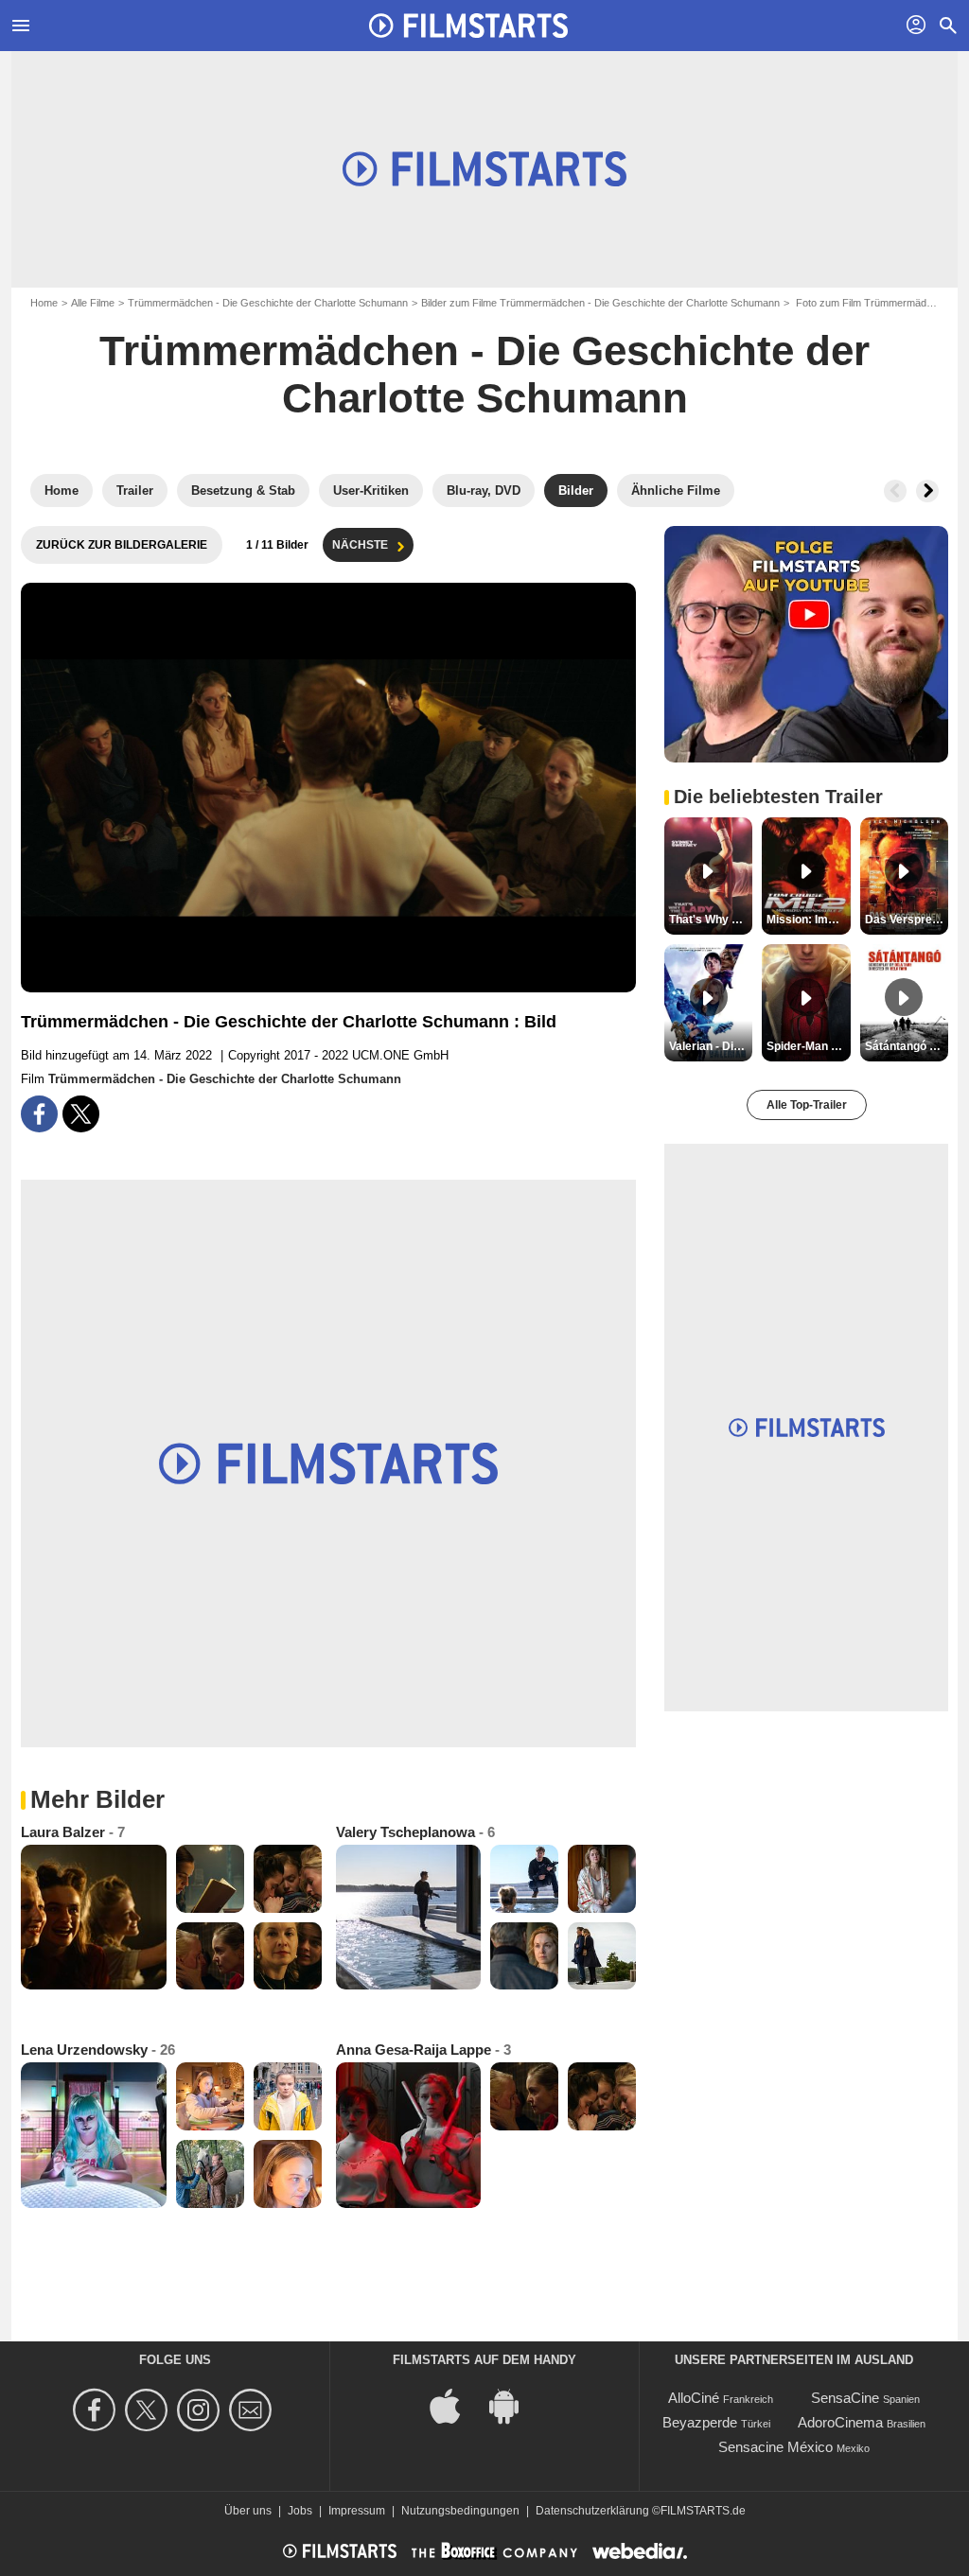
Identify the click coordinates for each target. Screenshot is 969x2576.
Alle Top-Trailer (807, 1105)
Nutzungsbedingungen (460, 2511)
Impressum (357, 2511)
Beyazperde (700, 2422)
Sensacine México (775, 2447)
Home (44, 303)
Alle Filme (93, 303)
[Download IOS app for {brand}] (455, 2405)
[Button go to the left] (895, 491)
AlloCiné (694, 2398)
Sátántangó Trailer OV (907, 1046)
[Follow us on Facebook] (97, 2410)
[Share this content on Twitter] (81, 1114)
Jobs (300, 2511)
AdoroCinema (840, 2422)
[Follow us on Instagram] (201, 2410)
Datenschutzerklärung (592, 2511)
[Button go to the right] (927, 491)
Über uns (248, 2511)
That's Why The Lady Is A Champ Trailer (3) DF (711, 920)
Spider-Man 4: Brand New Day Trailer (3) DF (808, 1046)
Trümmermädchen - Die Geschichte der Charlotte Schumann (268, 303)
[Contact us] (253, 2410)
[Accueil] (468, 26)
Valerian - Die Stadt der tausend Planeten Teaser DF (711, 1046)
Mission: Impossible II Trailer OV (808, 920)
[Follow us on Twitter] (149, 2410)
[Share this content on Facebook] (39, 1114)
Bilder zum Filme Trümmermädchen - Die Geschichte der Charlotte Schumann (600, 303)
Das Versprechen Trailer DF (907, 920)
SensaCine (845, 2398)
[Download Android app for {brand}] (514, 2405)
